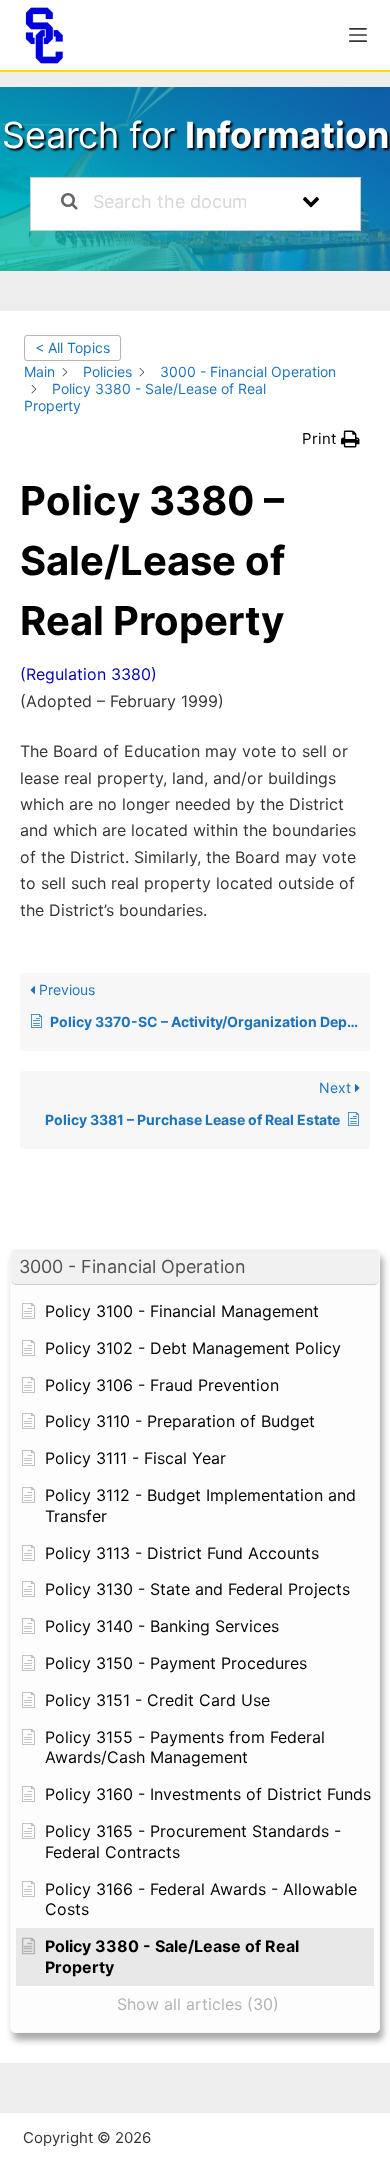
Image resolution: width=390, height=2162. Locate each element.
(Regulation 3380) (88, 674)
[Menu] (358, 35)
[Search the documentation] (69, 204)
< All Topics (72, 347)
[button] (195, 1267)
